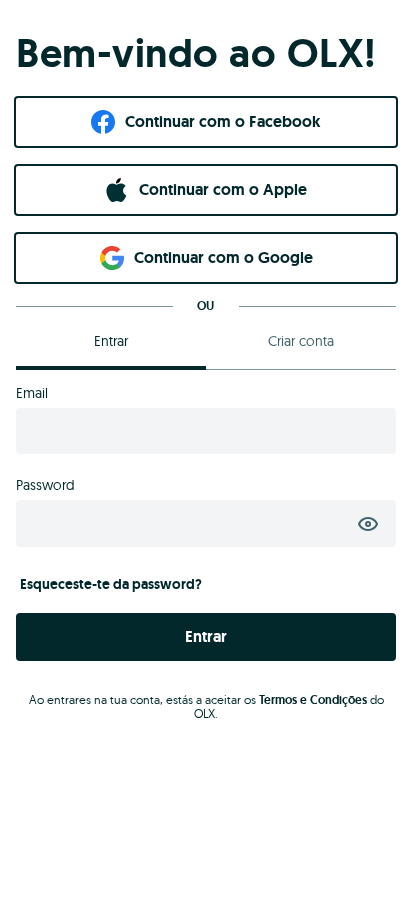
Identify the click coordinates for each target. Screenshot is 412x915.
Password (45, 485)
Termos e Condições (313, 700)
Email (32, 393)
